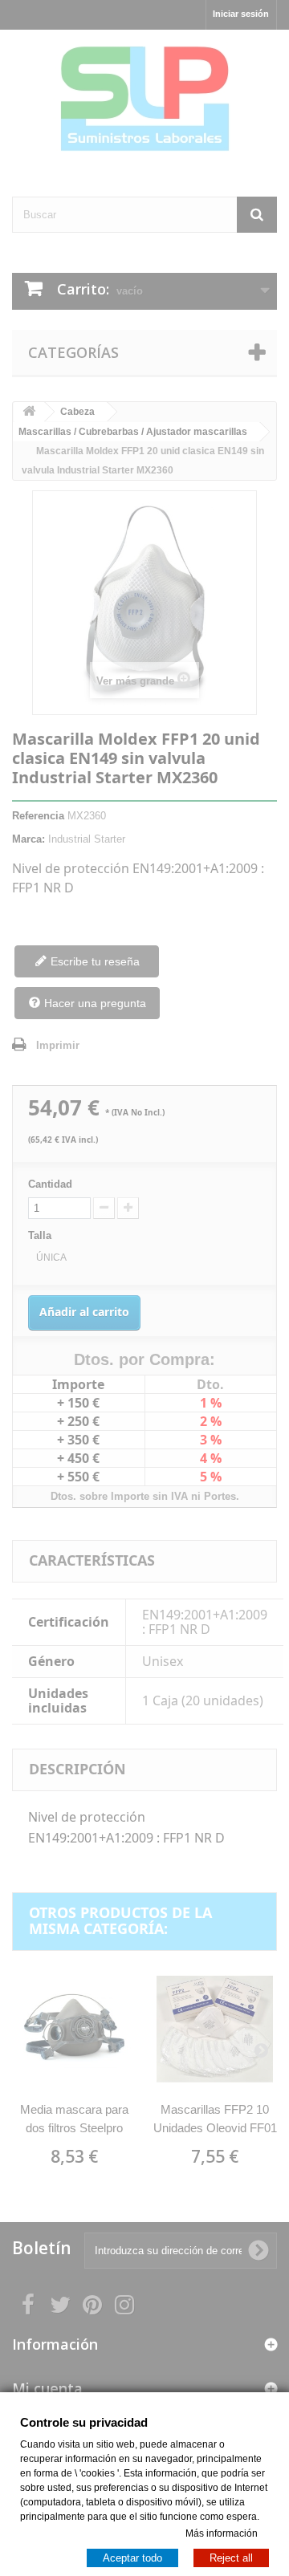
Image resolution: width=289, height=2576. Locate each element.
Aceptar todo (132, 2557)
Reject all (231, 2557)
